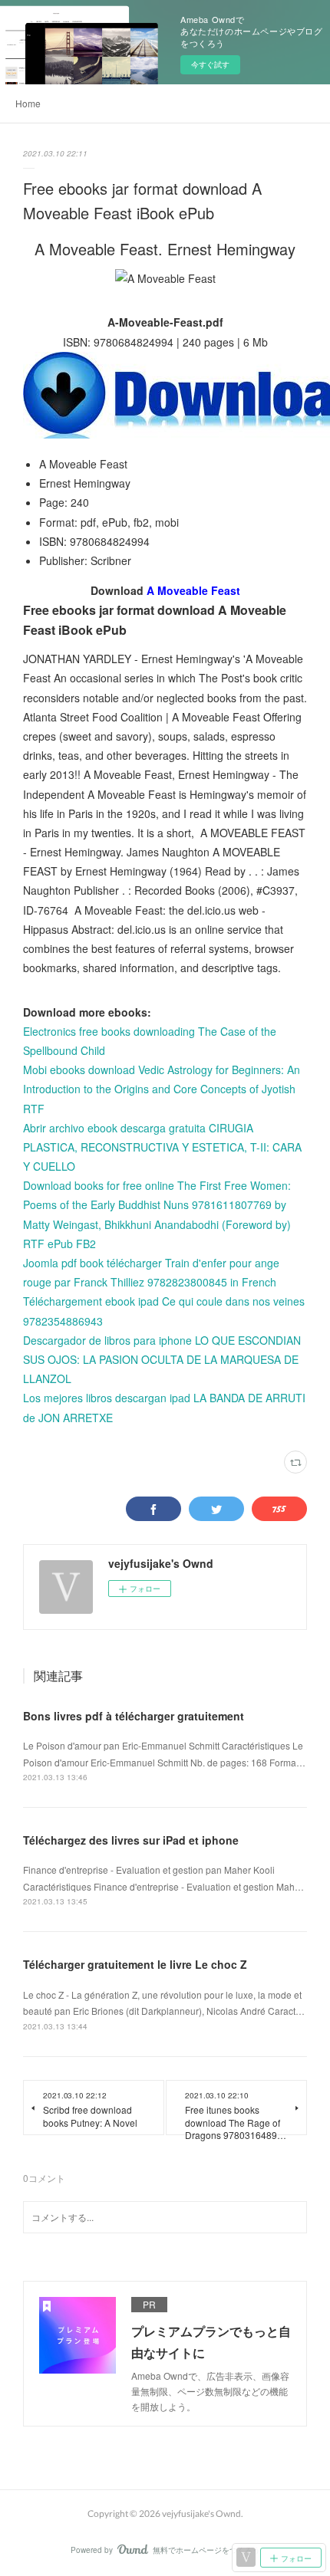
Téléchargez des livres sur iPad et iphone (131, 1840)
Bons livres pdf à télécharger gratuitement (134, 1716)
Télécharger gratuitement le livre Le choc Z (135, 1964)
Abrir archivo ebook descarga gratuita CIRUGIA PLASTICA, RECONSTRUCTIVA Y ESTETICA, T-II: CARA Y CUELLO (162, 1147)
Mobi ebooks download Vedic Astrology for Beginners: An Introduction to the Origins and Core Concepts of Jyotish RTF (162, 1089)
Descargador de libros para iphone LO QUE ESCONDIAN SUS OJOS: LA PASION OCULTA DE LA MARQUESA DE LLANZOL (162, 1359)
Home (28, 103)
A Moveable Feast (193, 590)
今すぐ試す (210, 64)
